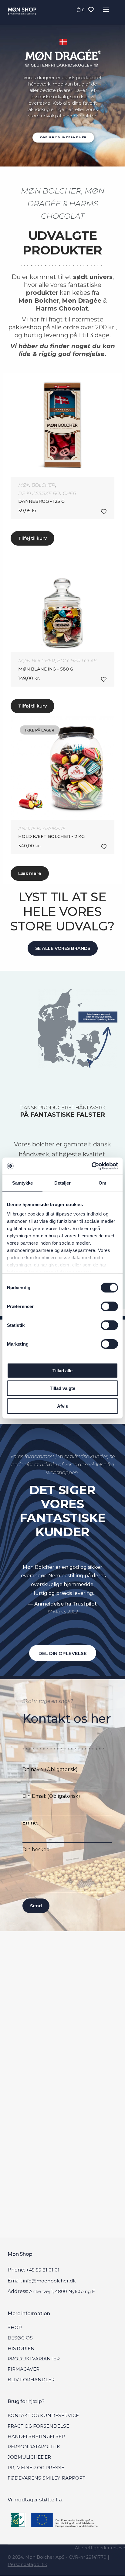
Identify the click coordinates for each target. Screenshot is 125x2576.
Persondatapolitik (27, 2564)
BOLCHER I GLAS (77, 661)
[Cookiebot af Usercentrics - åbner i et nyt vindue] (91, 1166)
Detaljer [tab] (63, 1183)
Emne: (30, 1823)
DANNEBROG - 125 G (41, 501)
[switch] (109, 1306)
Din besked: (37, 1850)
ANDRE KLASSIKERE (42, 828)
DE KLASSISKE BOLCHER (47, 493)
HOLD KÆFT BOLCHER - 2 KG (51, 836)
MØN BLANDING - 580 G (46, 669)
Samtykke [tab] (23, 1183)
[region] (62, 83)
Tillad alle (62, 1370)
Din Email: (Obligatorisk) (51, 1796)
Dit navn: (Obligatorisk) (50, 1769)
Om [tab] (102, 1183)
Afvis (62, 1406)
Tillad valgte (62, 1388)
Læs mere (30, 873)
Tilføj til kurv (32, 538)
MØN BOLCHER (37, 485)
